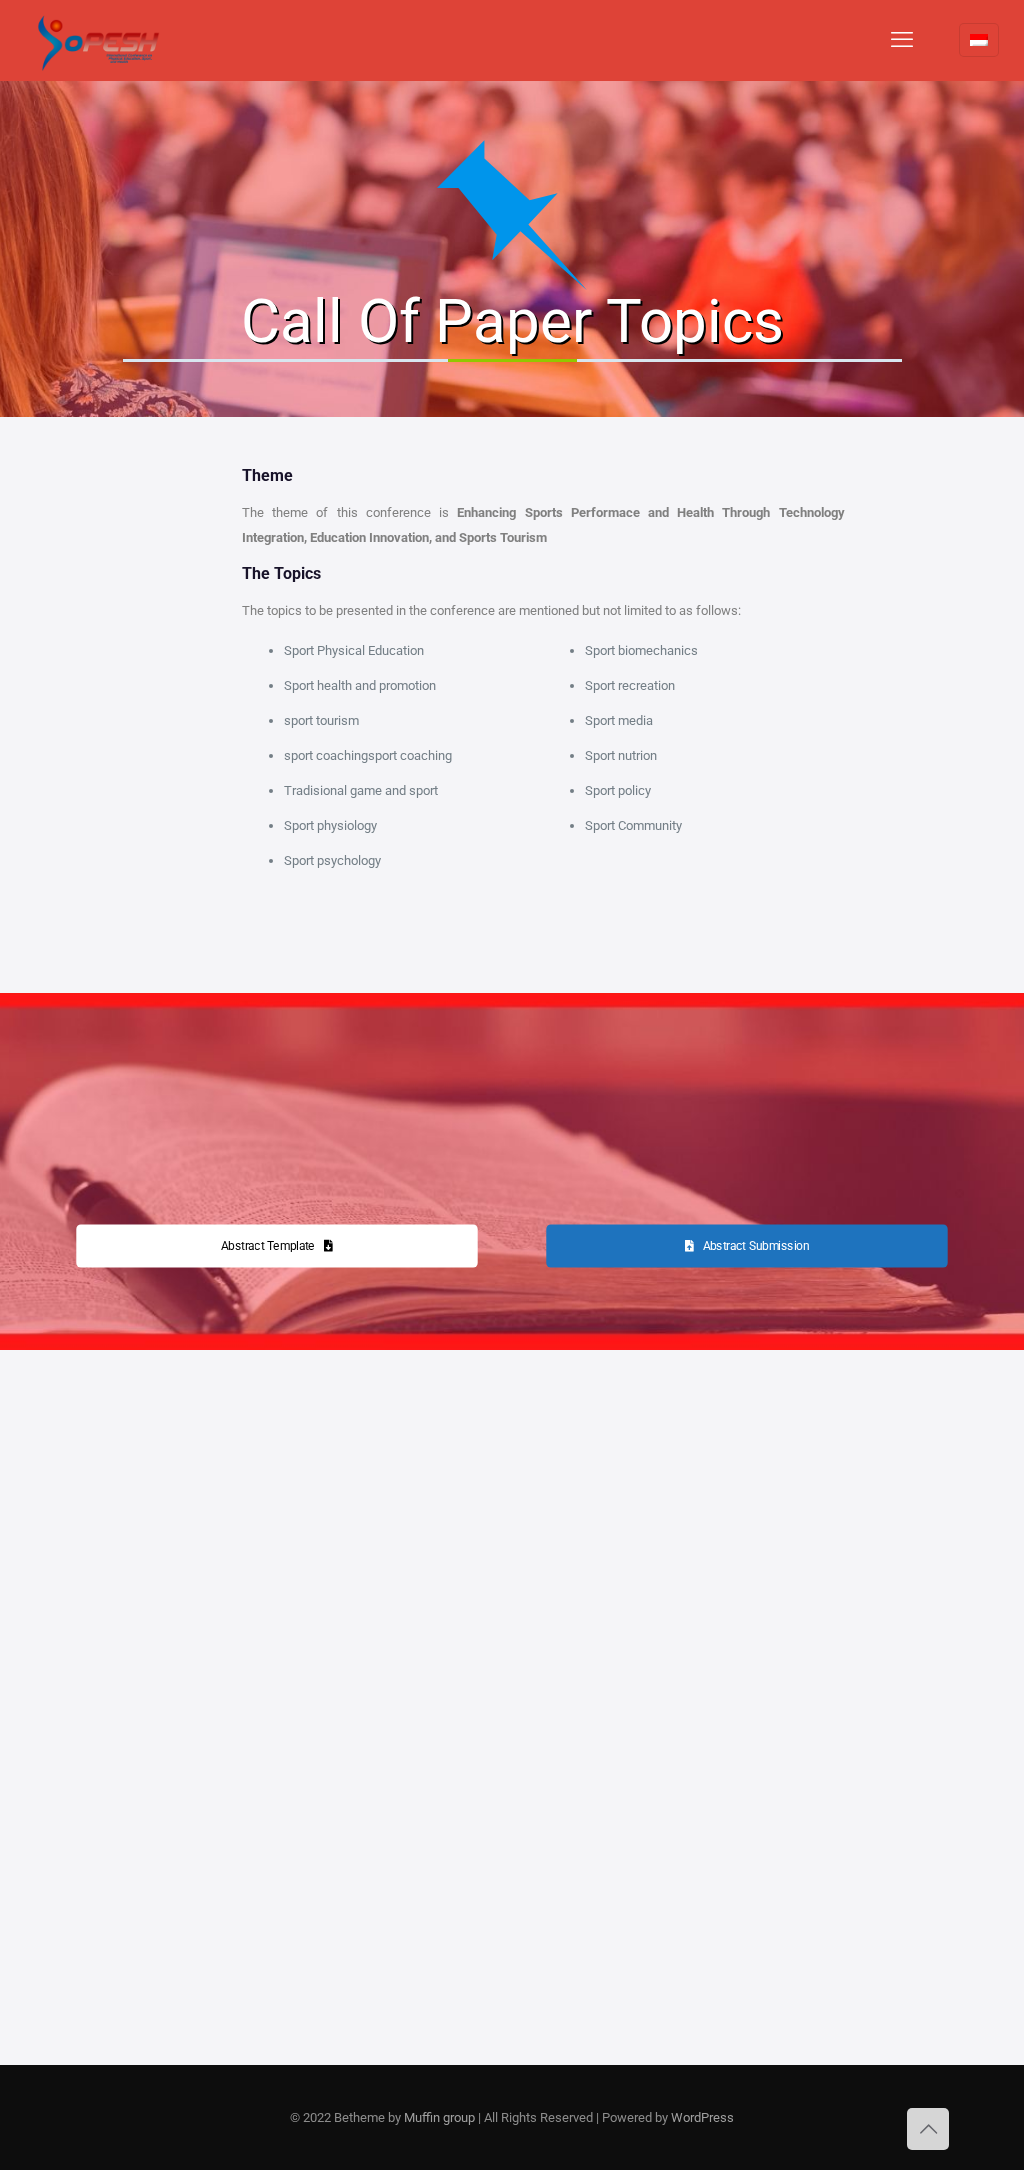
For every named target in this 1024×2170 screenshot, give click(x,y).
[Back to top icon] (928, 2129)
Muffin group (439, 2117)
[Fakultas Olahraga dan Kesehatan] (100, 40)
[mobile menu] (902, 40)
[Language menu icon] (979, 40)
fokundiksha (233, 1927)
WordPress (702, 2117)
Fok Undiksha (127, 1927)
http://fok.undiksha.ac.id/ (178, 1877)
